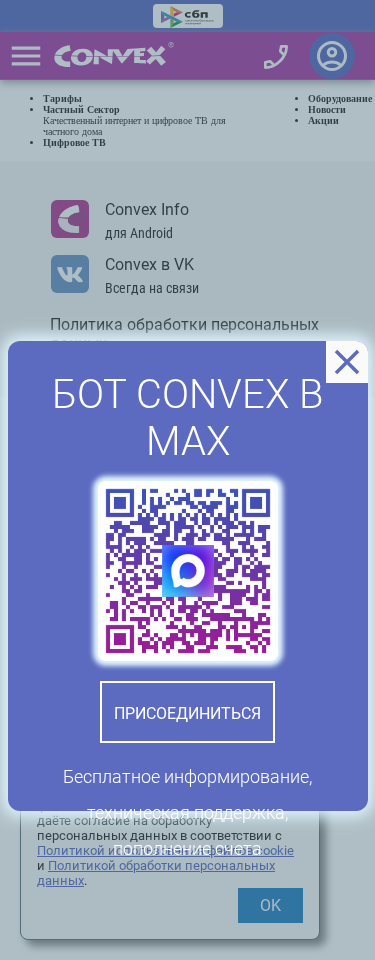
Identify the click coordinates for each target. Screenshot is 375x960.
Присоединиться (187, 713)
